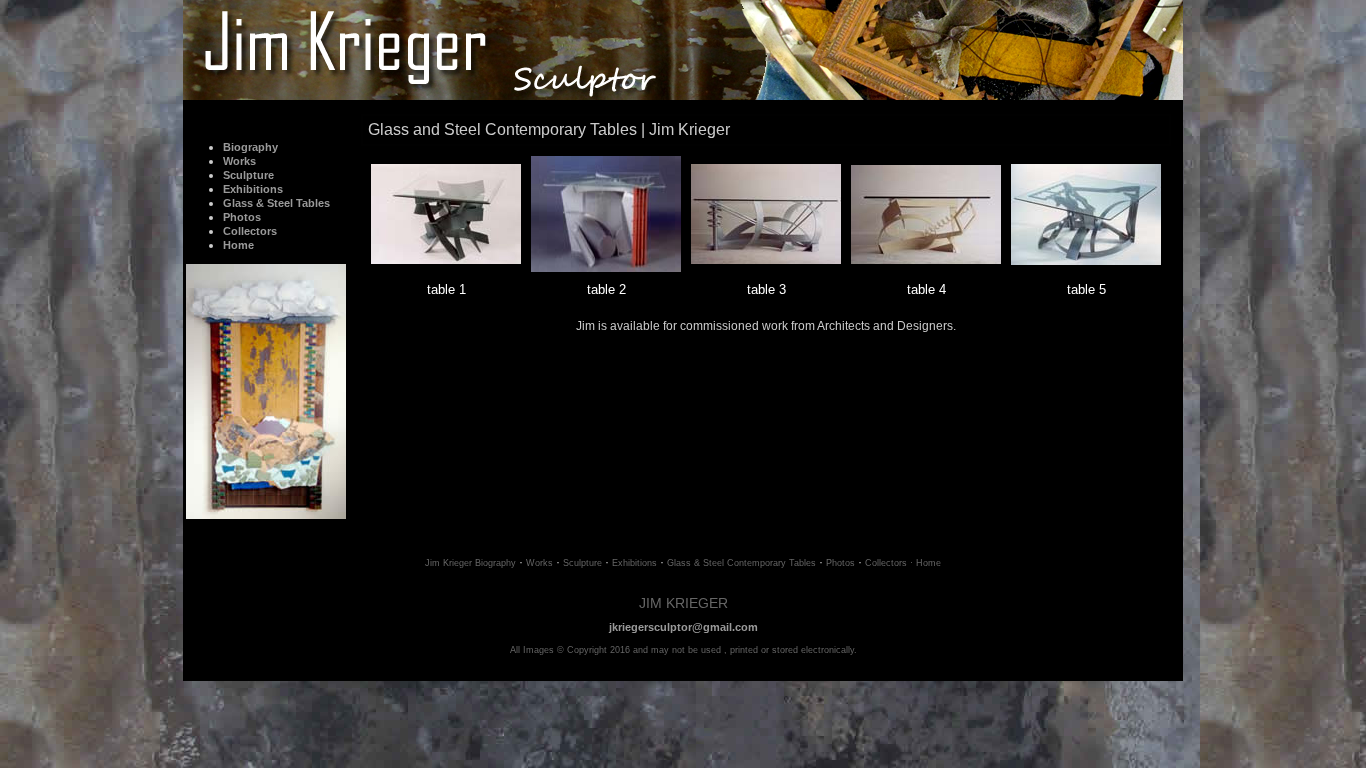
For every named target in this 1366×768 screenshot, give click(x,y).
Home (238, 245)
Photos (242, 217)
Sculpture (248, 175)
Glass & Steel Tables (276, 203)
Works (539, 563)
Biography (250, 147)
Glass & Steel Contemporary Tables (741, 563)
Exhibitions (253, 189)
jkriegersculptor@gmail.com (683, 627)
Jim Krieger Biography (472, 563)
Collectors (250, 231)
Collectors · (889, 563)
